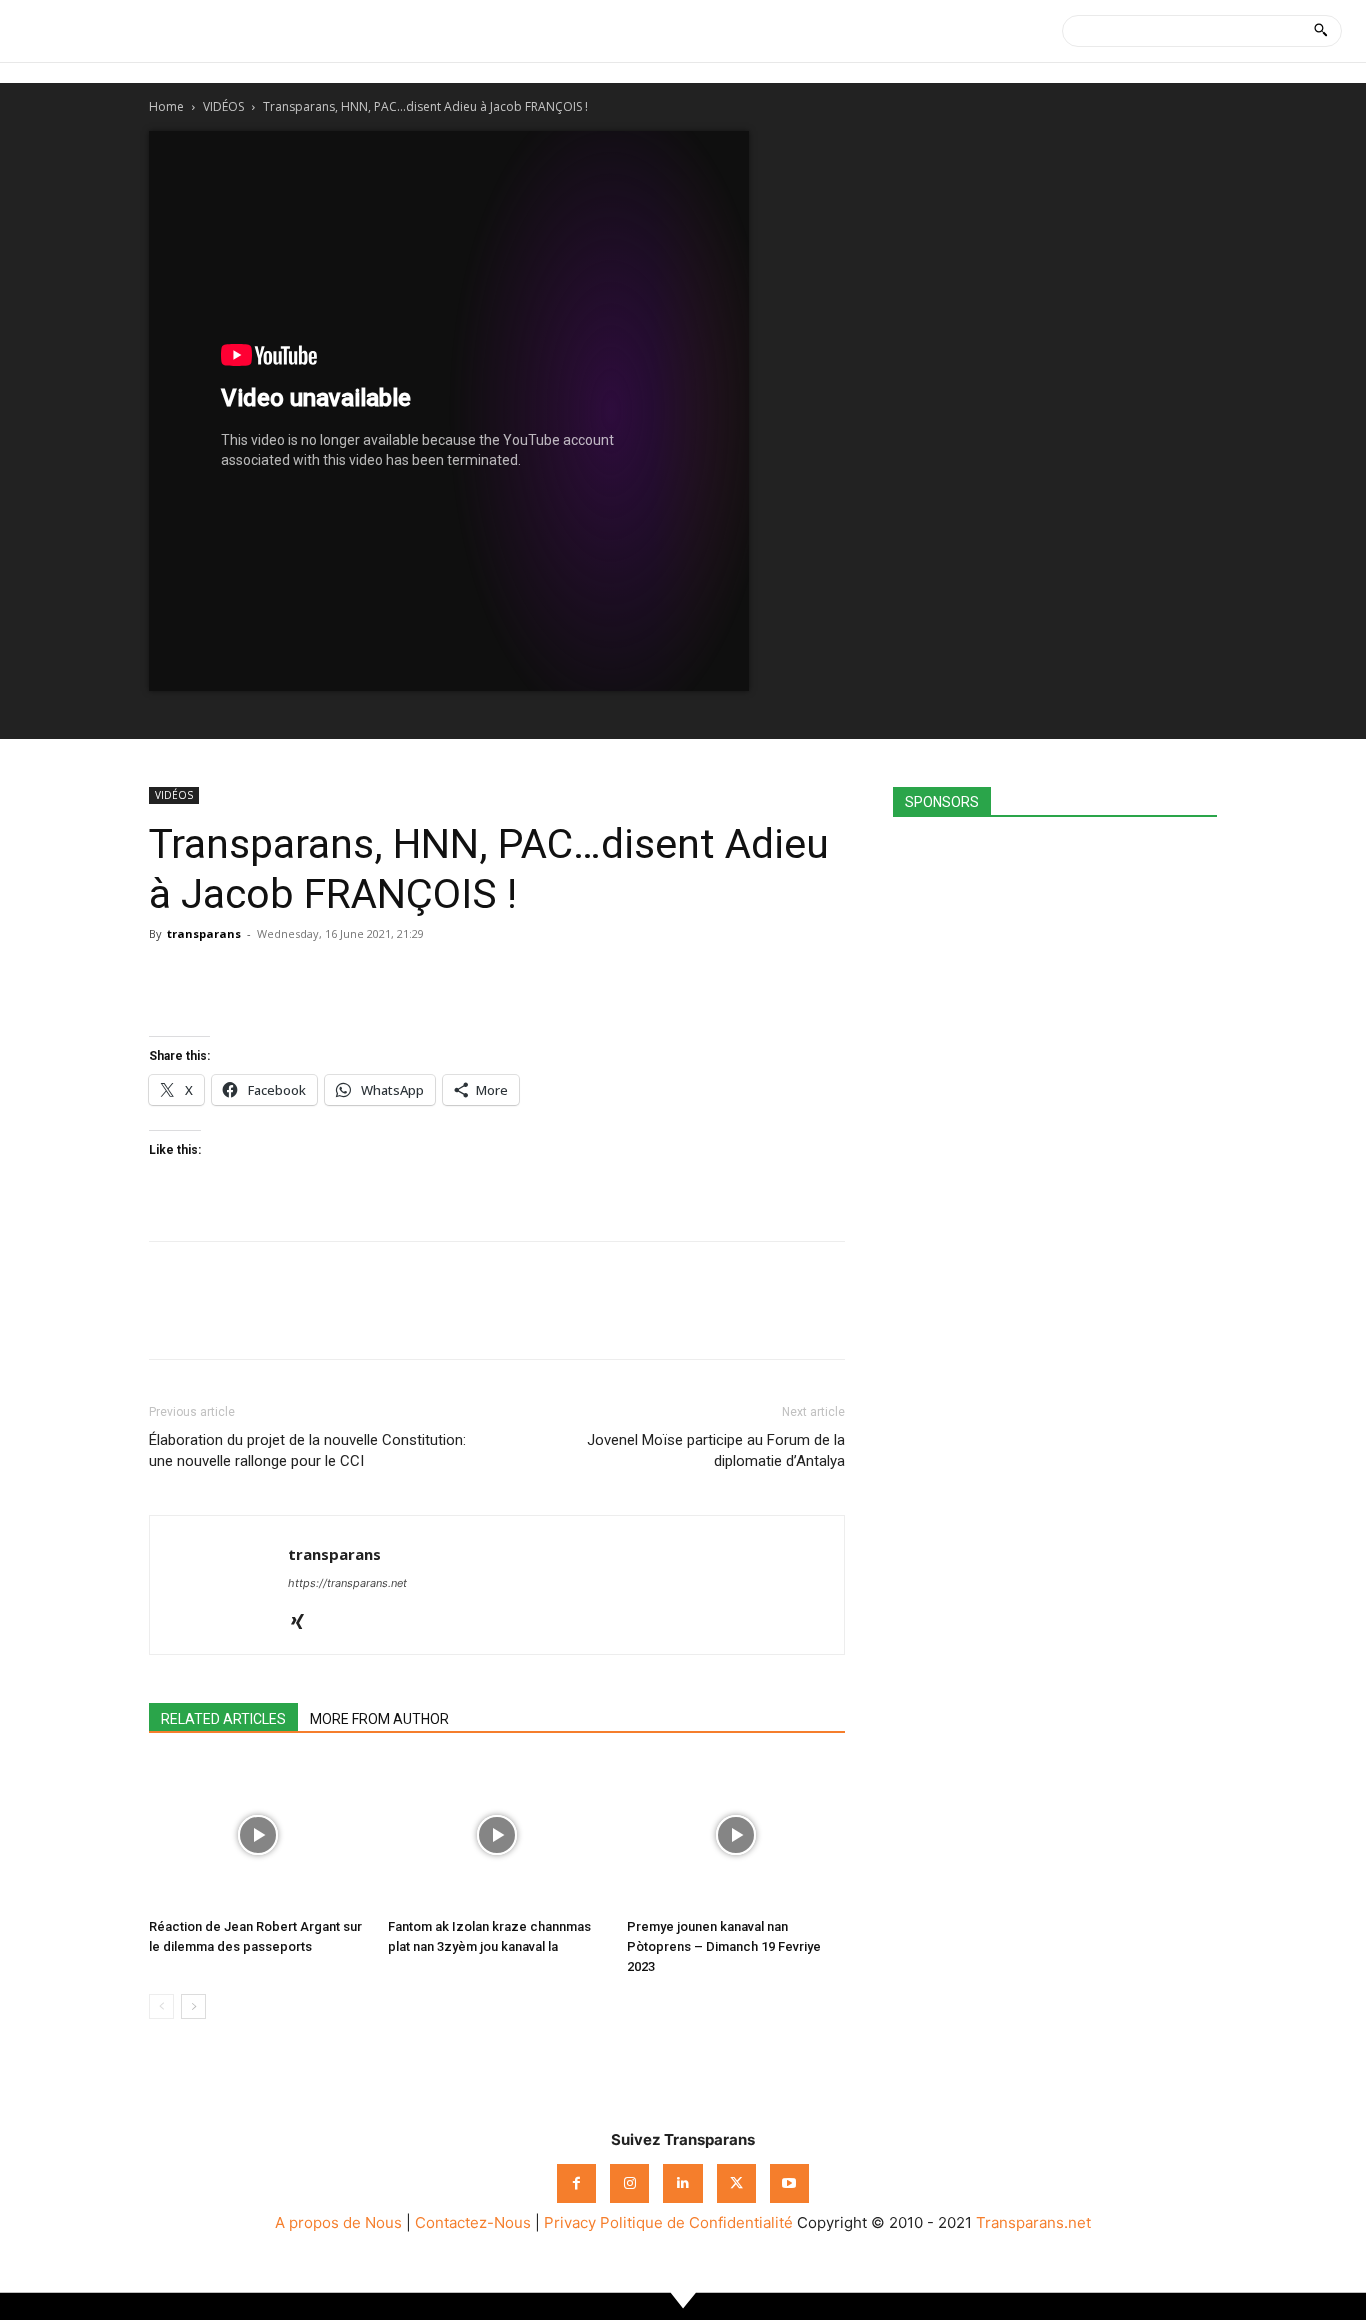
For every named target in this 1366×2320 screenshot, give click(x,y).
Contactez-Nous (473, 2222)
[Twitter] (215, 979)
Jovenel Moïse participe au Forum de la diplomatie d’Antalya (716, 1450)
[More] (354, 979)
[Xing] (304, 1623)
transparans (204, 933)
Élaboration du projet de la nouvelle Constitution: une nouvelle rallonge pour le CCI (307, 1450)
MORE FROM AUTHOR (379, 1719)
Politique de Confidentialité (696, 2222)
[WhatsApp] (261, 979)
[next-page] (193, 2006)
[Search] (1320, 31)
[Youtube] (789, 2183)
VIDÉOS (223, 106)
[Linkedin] (307, 979)
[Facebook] (169, 979)
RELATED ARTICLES (223, 1719)
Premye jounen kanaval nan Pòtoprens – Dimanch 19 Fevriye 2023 (724, 1946)
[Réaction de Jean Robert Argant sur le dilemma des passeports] (258, 1835)
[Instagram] (629, 2183)
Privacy (570, 2222)
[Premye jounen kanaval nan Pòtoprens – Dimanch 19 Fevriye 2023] (736, 1835)
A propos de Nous (338, 2222)
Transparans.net (1033, 2222)
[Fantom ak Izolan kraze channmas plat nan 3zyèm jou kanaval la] (497, 1835)
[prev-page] (161, 2006)
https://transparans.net (347, 1583)
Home (166, 106)
